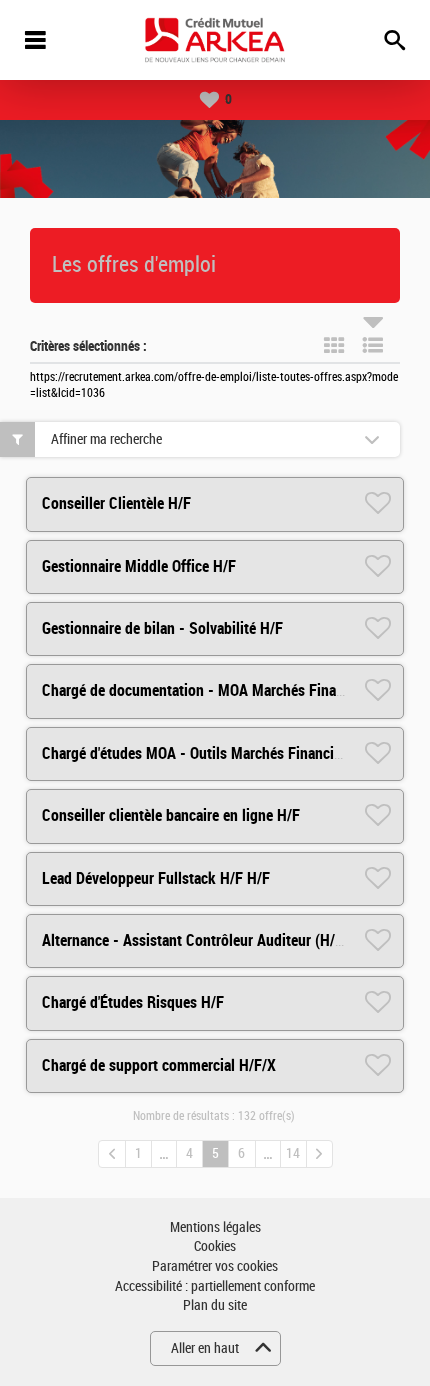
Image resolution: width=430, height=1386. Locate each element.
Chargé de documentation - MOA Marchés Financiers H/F (221, 690)
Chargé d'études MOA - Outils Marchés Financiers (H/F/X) (223, 753)
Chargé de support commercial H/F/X (159, 1065)
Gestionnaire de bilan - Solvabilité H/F (162, 628)
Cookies (215, 1246)
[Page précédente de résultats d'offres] (112, 1154)
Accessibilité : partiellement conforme (215, 1286)
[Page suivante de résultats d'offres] (319, 1154)
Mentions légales (215, 1227)
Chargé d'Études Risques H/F (133, 1002)
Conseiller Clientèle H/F (116, 503)
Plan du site (215, 1305)
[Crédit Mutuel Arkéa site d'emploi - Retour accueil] (215, 40)
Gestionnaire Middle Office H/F (139, 566)
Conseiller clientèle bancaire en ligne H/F (171, 815)
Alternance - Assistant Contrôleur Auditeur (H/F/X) (202, 940)
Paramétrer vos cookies (215, 1266)
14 (293, 1153)
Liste (373, 345)
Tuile (334, 345)
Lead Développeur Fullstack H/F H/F (156, 878)
